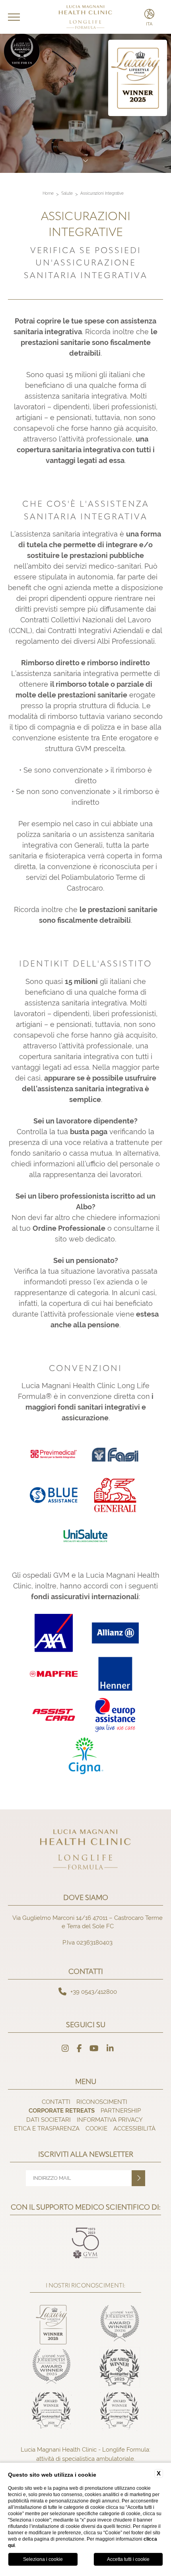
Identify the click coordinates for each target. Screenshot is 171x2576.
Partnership (121, 2110)
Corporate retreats (62, 2110)
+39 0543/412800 (94, 1992)
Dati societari (49, 2120)
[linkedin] (110, 2049)
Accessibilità (134, 2128)
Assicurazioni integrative (102, 193)
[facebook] (79, 2049)
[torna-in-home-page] (86, 17)
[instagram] (65, 2049)
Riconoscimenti (102, 2102)
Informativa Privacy (110, 2120)
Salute (67, 193)
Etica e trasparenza (47, 2128)
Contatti (56, 2102)
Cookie (96, 2128)
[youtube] (94, 2049)
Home (48, 193)
